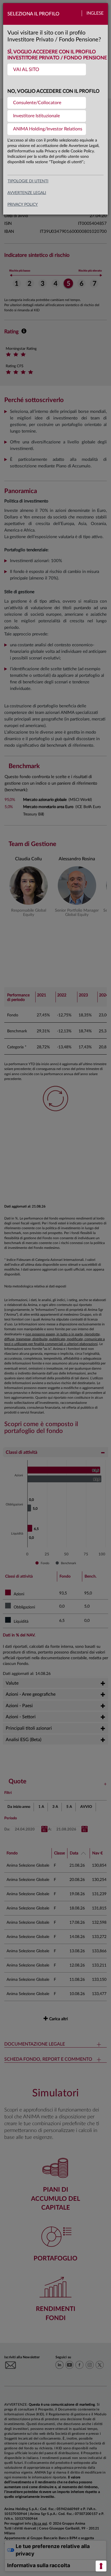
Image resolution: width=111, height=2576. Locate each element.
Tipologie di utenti (28, 181)
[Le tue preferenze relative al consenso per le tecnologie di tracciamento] (101, 2566)
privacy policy (23, 205)
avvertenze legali (27, 193)
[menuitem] (47, 69)
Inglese (95, 13)
